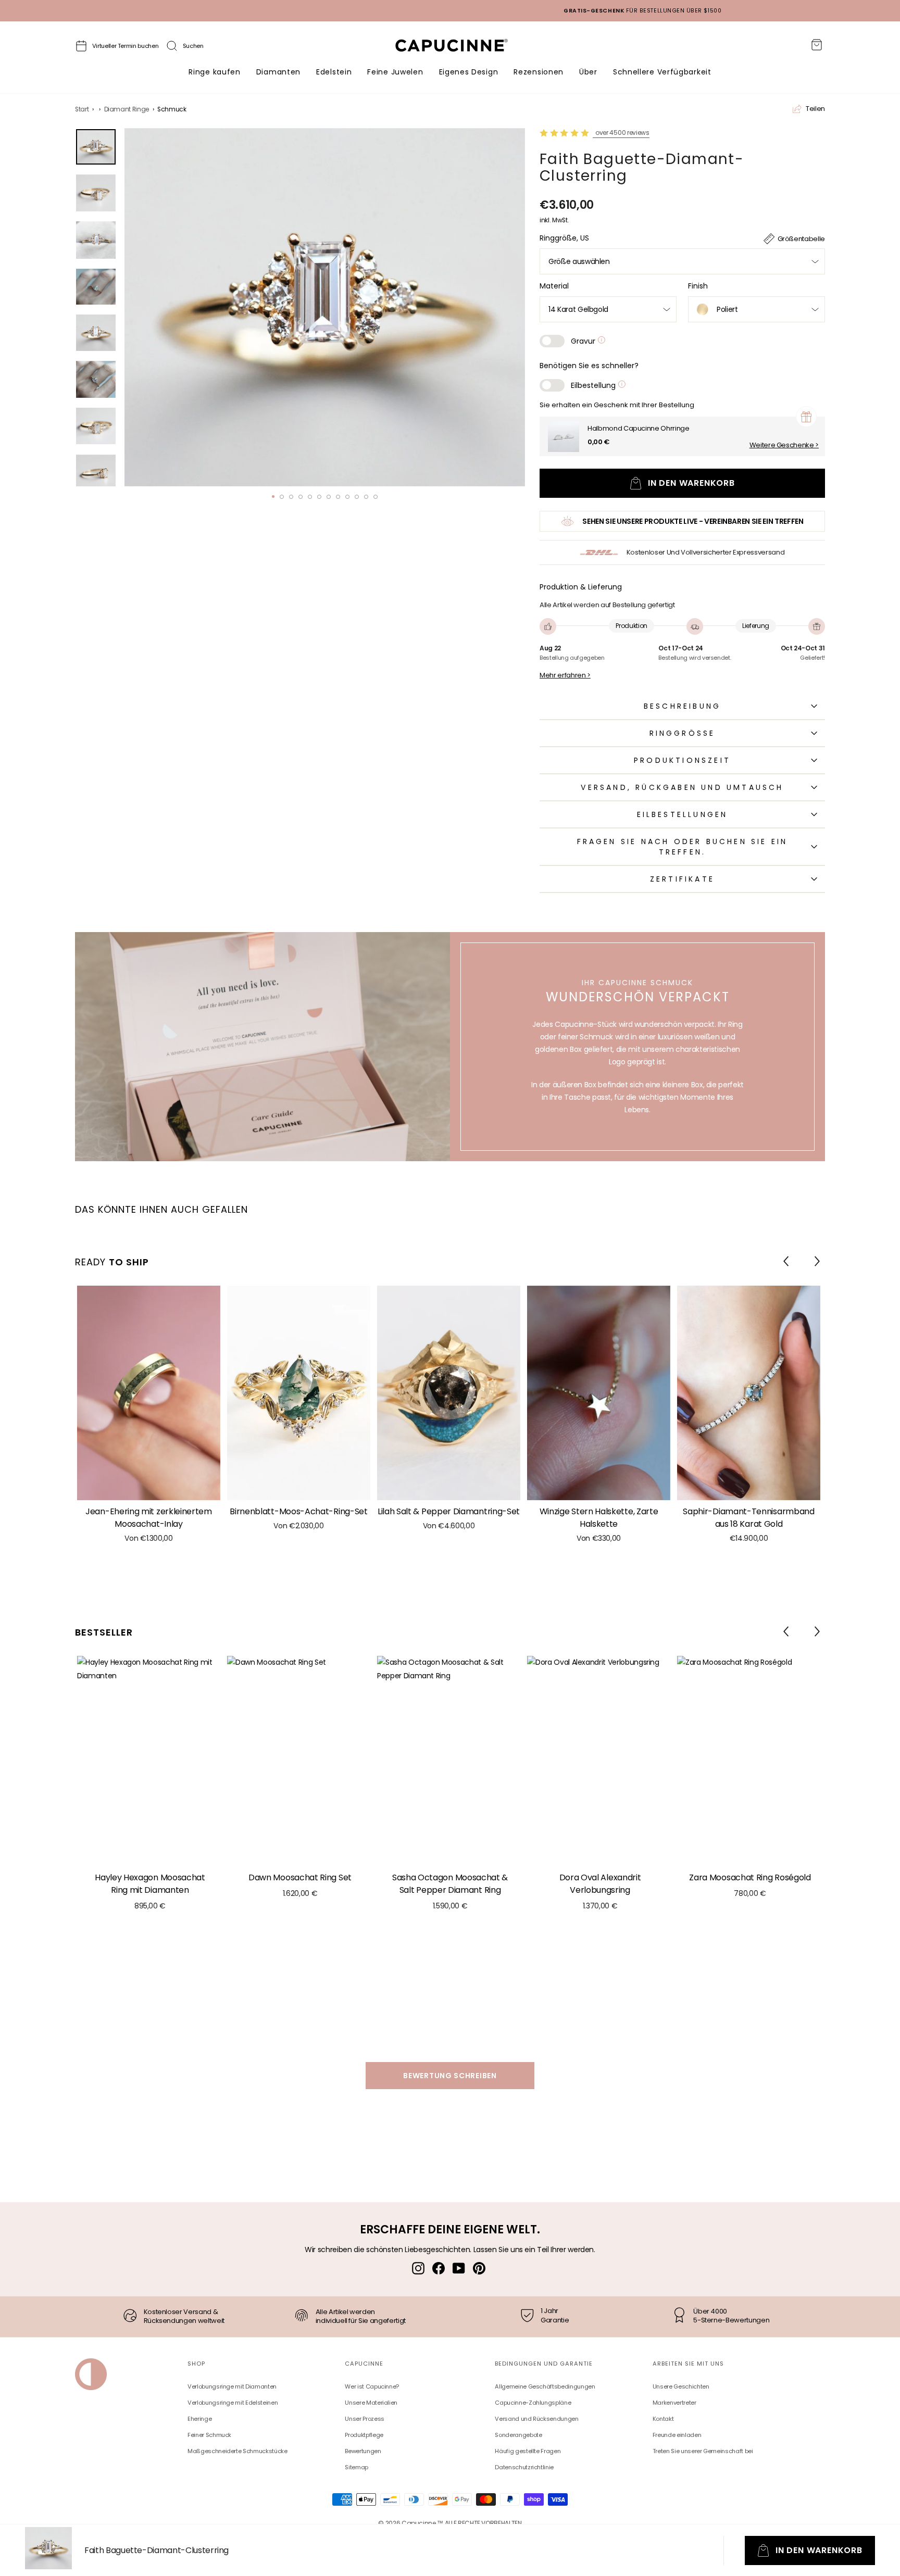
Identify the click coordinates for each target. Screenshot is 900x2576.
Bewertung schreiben (450, 2076)
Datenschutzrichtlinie (524, 2467)
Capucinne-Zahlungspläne (533, 2403)
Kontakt (663, 2419)
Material (554, 286)
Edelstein (334, 72)
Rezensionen (539, 72)
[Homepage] (461, 48)
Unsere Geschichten (681, 2386)
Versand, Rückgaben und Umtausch (682, 787)
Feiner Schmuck (209, 2435)
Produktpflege (364, 2435)
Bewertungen (363, 2451)
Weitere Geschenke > (784, 445)
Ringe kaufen (214, 72)
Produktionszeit (682, 760)
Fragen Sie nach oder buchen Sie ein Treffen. (683, 847)
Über (588, 72)
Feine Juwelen (395, 72)
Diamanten (278, 72)
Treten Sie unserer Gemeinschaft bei (703, 2451)
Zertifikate (682, 879)
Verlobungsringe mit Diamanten (232, 2386)
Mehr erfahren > (565, 675)
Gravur (584, 341)
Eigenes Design (469, 72)
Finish (698, 286)
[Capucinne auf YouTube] (459, 2268)
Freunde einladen (677, 2435)
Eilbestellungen (683, 814)
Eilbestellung (594, 385)
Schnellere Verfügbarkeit (662, 72)
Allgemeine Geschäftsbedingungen (545, 2386)
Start (82, 109)
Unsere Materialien (371, 2403)
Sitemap (357, 2467)
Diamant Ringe (127, 109)
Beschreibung (682, 706)
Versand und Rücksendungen (536, 2419)
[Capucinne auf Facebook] (439, 2268)
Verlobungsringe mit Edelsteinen (233, 2403)
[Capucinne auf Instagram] (418, 2268)
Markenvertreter (674, 2403)
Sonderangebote (518, 2435)
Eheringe (199, 2419)
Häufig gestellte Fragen (528, 2451)
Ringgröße (683, 733)
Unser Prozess (364, 2419)
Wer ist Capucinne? (372, 2386)
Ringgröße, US (564, 238)
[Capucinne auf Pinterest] (479, 2268)
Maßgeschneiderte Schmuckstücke (238, 2451)
